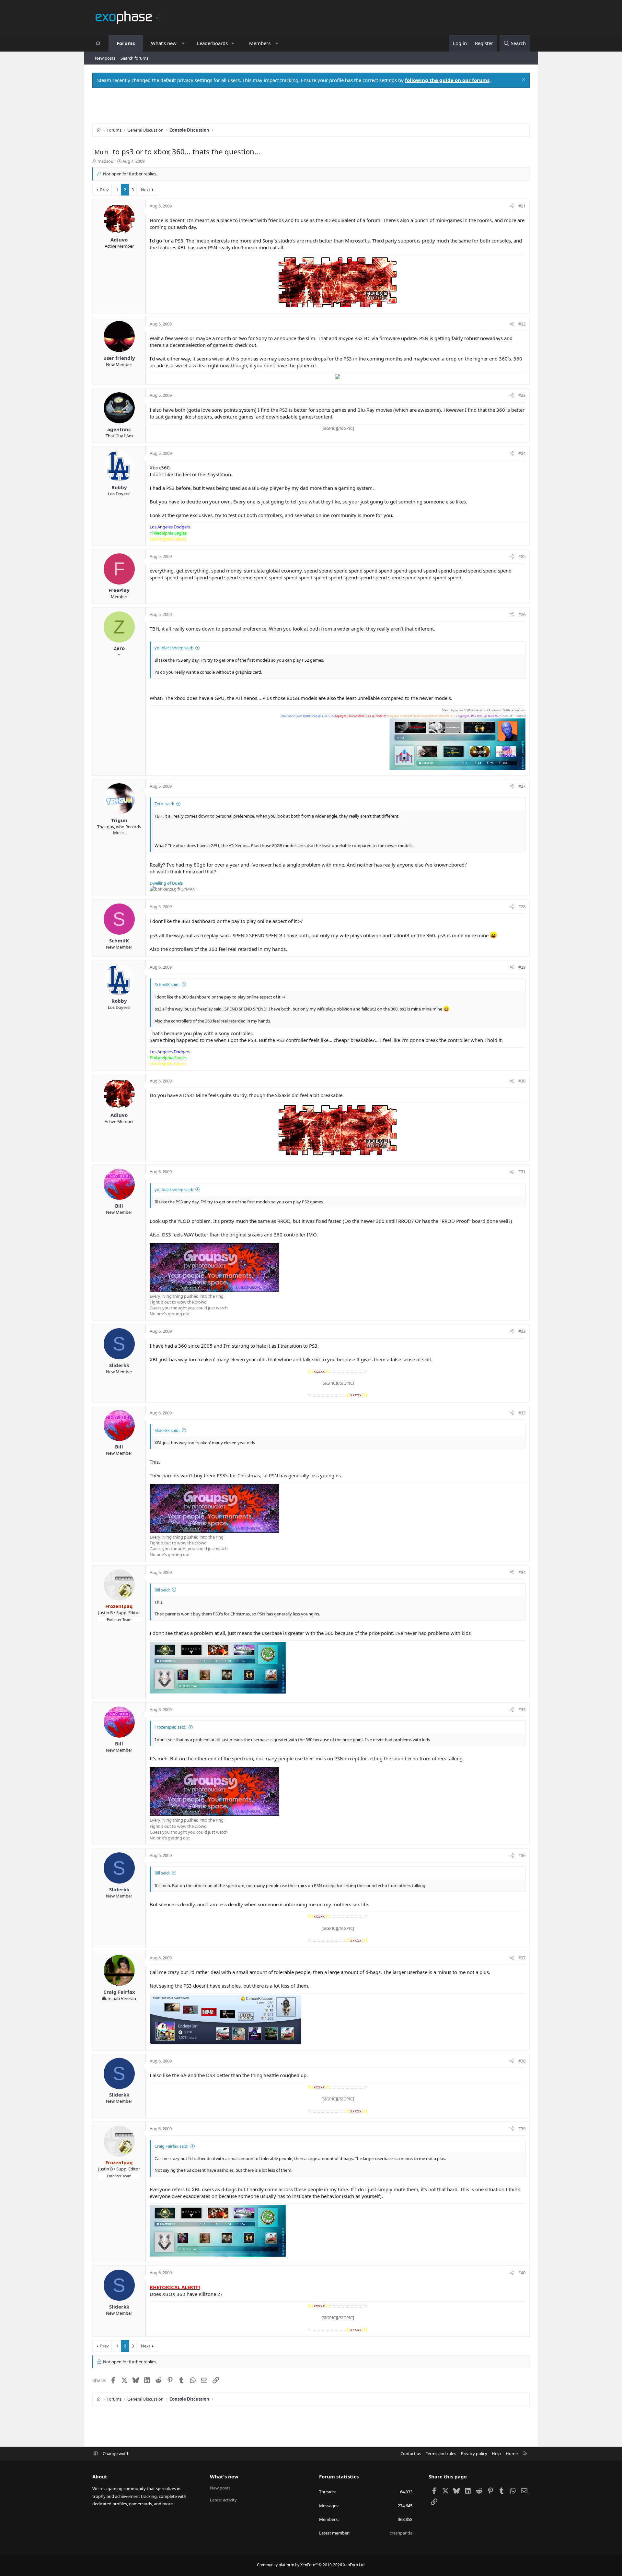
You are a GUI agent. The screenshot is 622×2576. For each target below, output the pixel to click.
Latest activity (223, 2500)
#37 (522, 1958)
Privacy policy (474, 2453)
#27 (522, 786)
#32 (522, 1331)
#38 (522, 2061)
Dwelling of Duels (166, 883)
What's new (164, 43)
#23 (522, 395)
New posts (105, 58)
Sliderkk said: (167, 1430)
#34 (522, 1572)
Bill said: (162, 1590)
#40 (522, 2273)
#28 (522, 906)
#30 (522, 1081)
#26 (522, 614)
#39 (522, 2129)
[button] (183, 43)
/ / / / (403, 716)
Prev (104, 190)
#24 (522, 453)
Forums (126, 43)
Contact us (411, 2453)
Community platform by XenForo (311, 2565)
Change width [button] (116, 2453)
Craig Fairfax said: (171, 2146)
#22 (522, 324)
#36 (522, 1855)
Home (512, 2453)
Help (496, 2453)
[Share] (512, 206)
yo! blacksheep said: (174, 648)
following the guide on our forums (447, 80)
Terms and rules (441, 2453)
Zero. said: (164, 804)
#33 (522, 1413)
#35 (522, 1709)
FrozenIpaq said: (170, 1727)
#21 (522, 206)
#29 (522, 967)
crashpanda (401, 2533)
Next (146, 190)
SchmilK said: (167, 985)
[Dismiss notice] (523, 80)
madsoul (106, 161)
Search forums (134, 58)
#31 (522, 1172)
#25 (522, 556)
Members (260, 43)
